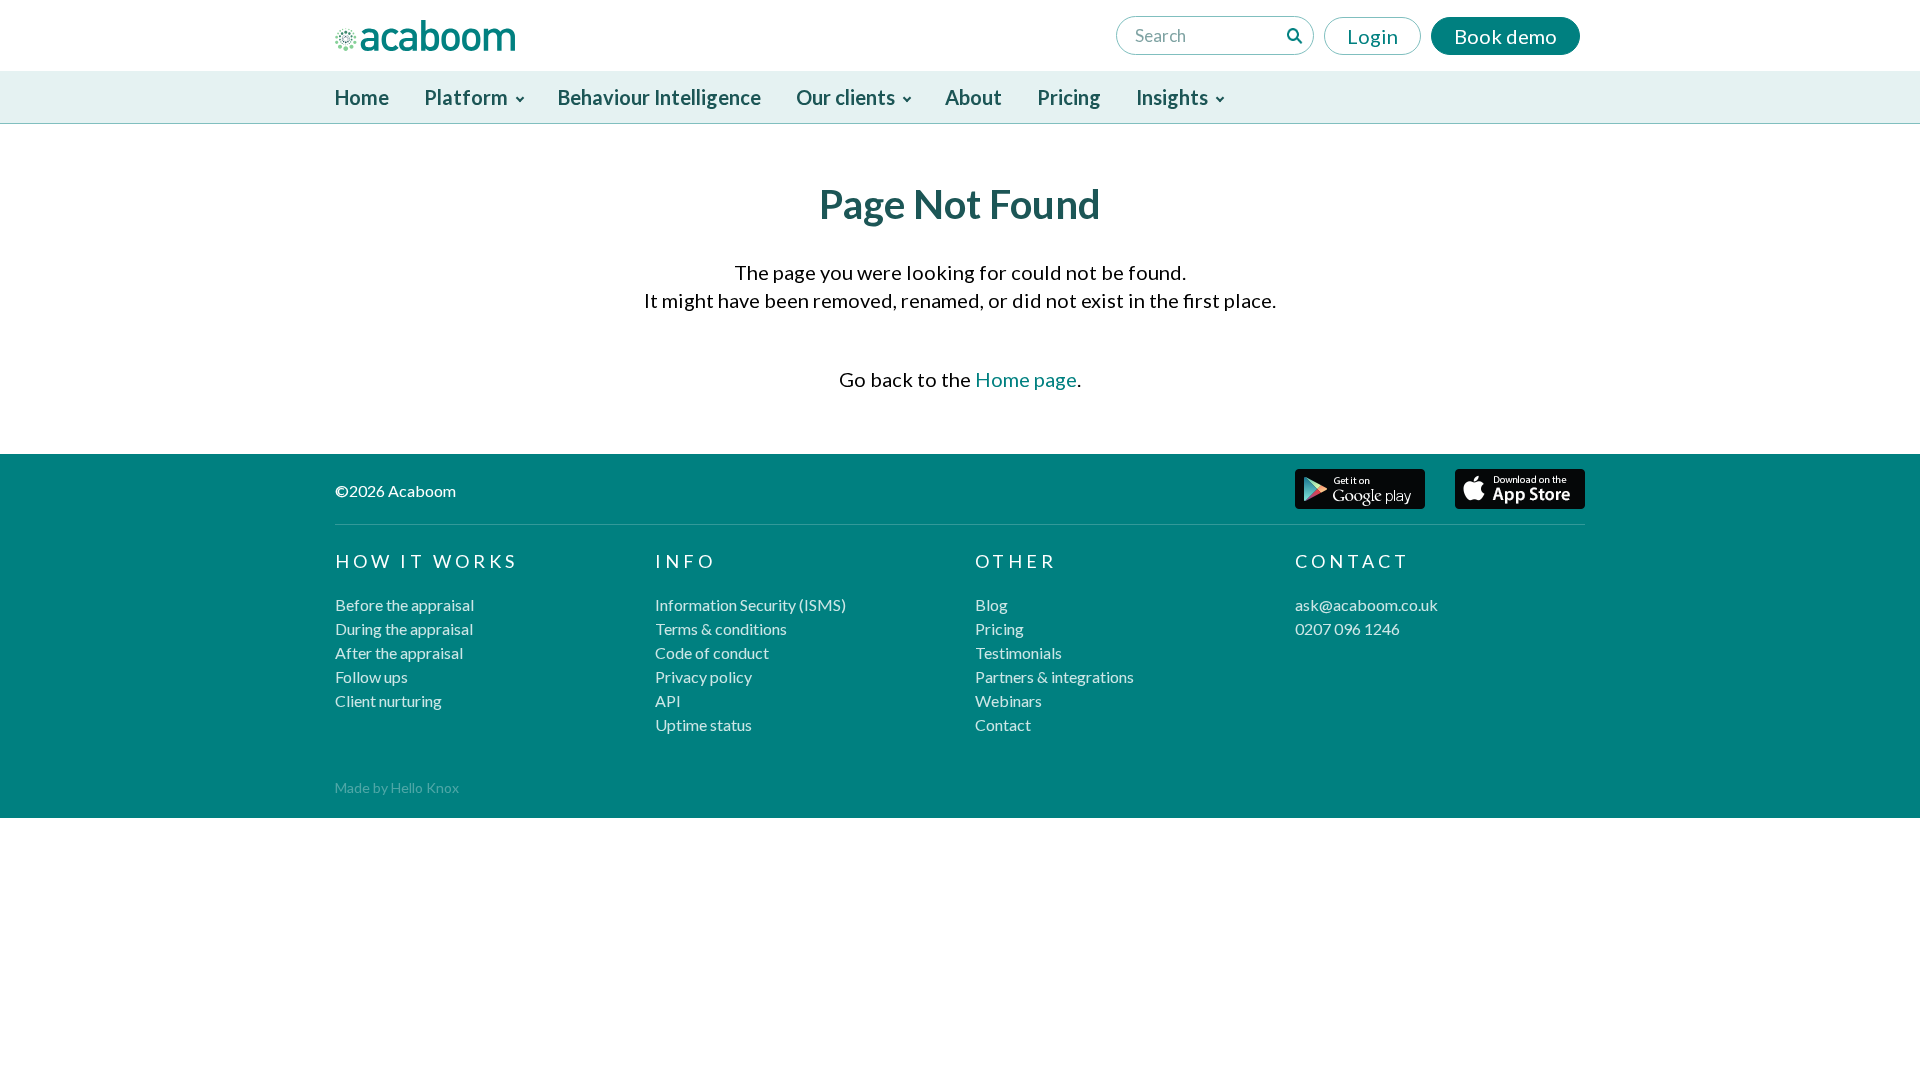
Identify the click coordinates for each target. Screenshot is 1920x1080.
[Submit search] (1295, 36)
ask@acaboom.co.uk (1366, 604)
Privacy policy (703, 676)
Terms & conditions (721, 628)
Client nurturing (388, 700)
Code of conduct (712, 652)
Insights (1172, 97)
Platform (466, 97)
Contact (1003, 724)
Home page (1026, 379)
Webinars (1008, 700)
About (973, 97)
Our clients (845, 97)
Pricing (1069, 97)
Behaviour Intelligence (659, 97)
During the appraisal (404, 628)
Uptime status (703, 724)
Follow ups (371, 676)
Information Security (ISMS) (750, 604)
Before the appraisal (404, 604)
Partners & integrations (1054, 676)
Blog (991, 604)
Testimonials (1018, 652)
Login (1372, 36)
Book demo (1505, 36)
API (668, 700)
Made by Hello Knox (397, 787)
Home (362, 97)
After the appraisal (399, 652)
